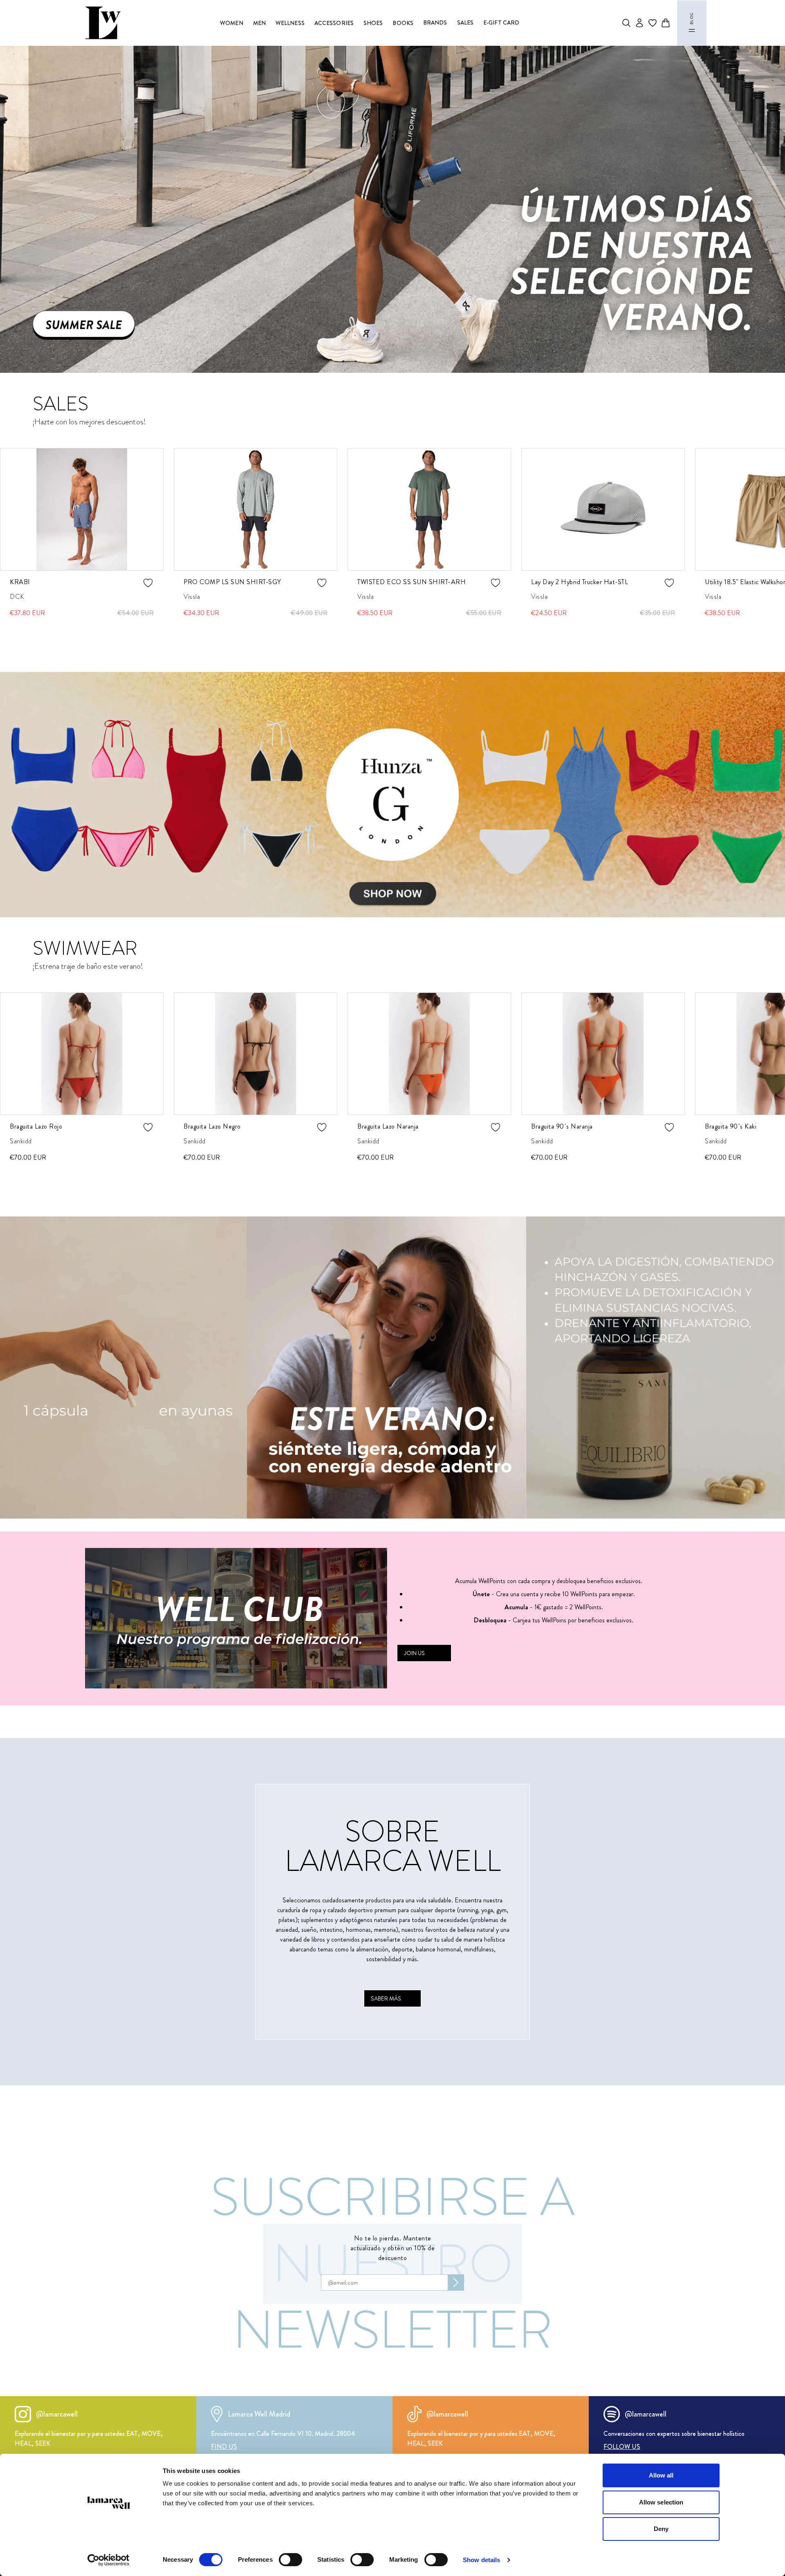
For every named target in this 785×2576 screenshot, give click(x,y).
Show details (481, 2560)
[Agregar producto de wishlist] (148, 583)
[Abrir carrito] (666, 23)
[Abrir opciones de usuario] (639, 23)
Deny (661, 2529)
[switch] (290, 2560)
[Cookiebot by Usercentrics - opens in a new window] (109, 2560)
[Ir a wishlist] (653, 23)
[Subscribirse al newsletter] (456, 2283)
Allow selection (661, 2502)
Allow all (661, 2475)
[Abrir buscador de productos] (626, 23)
